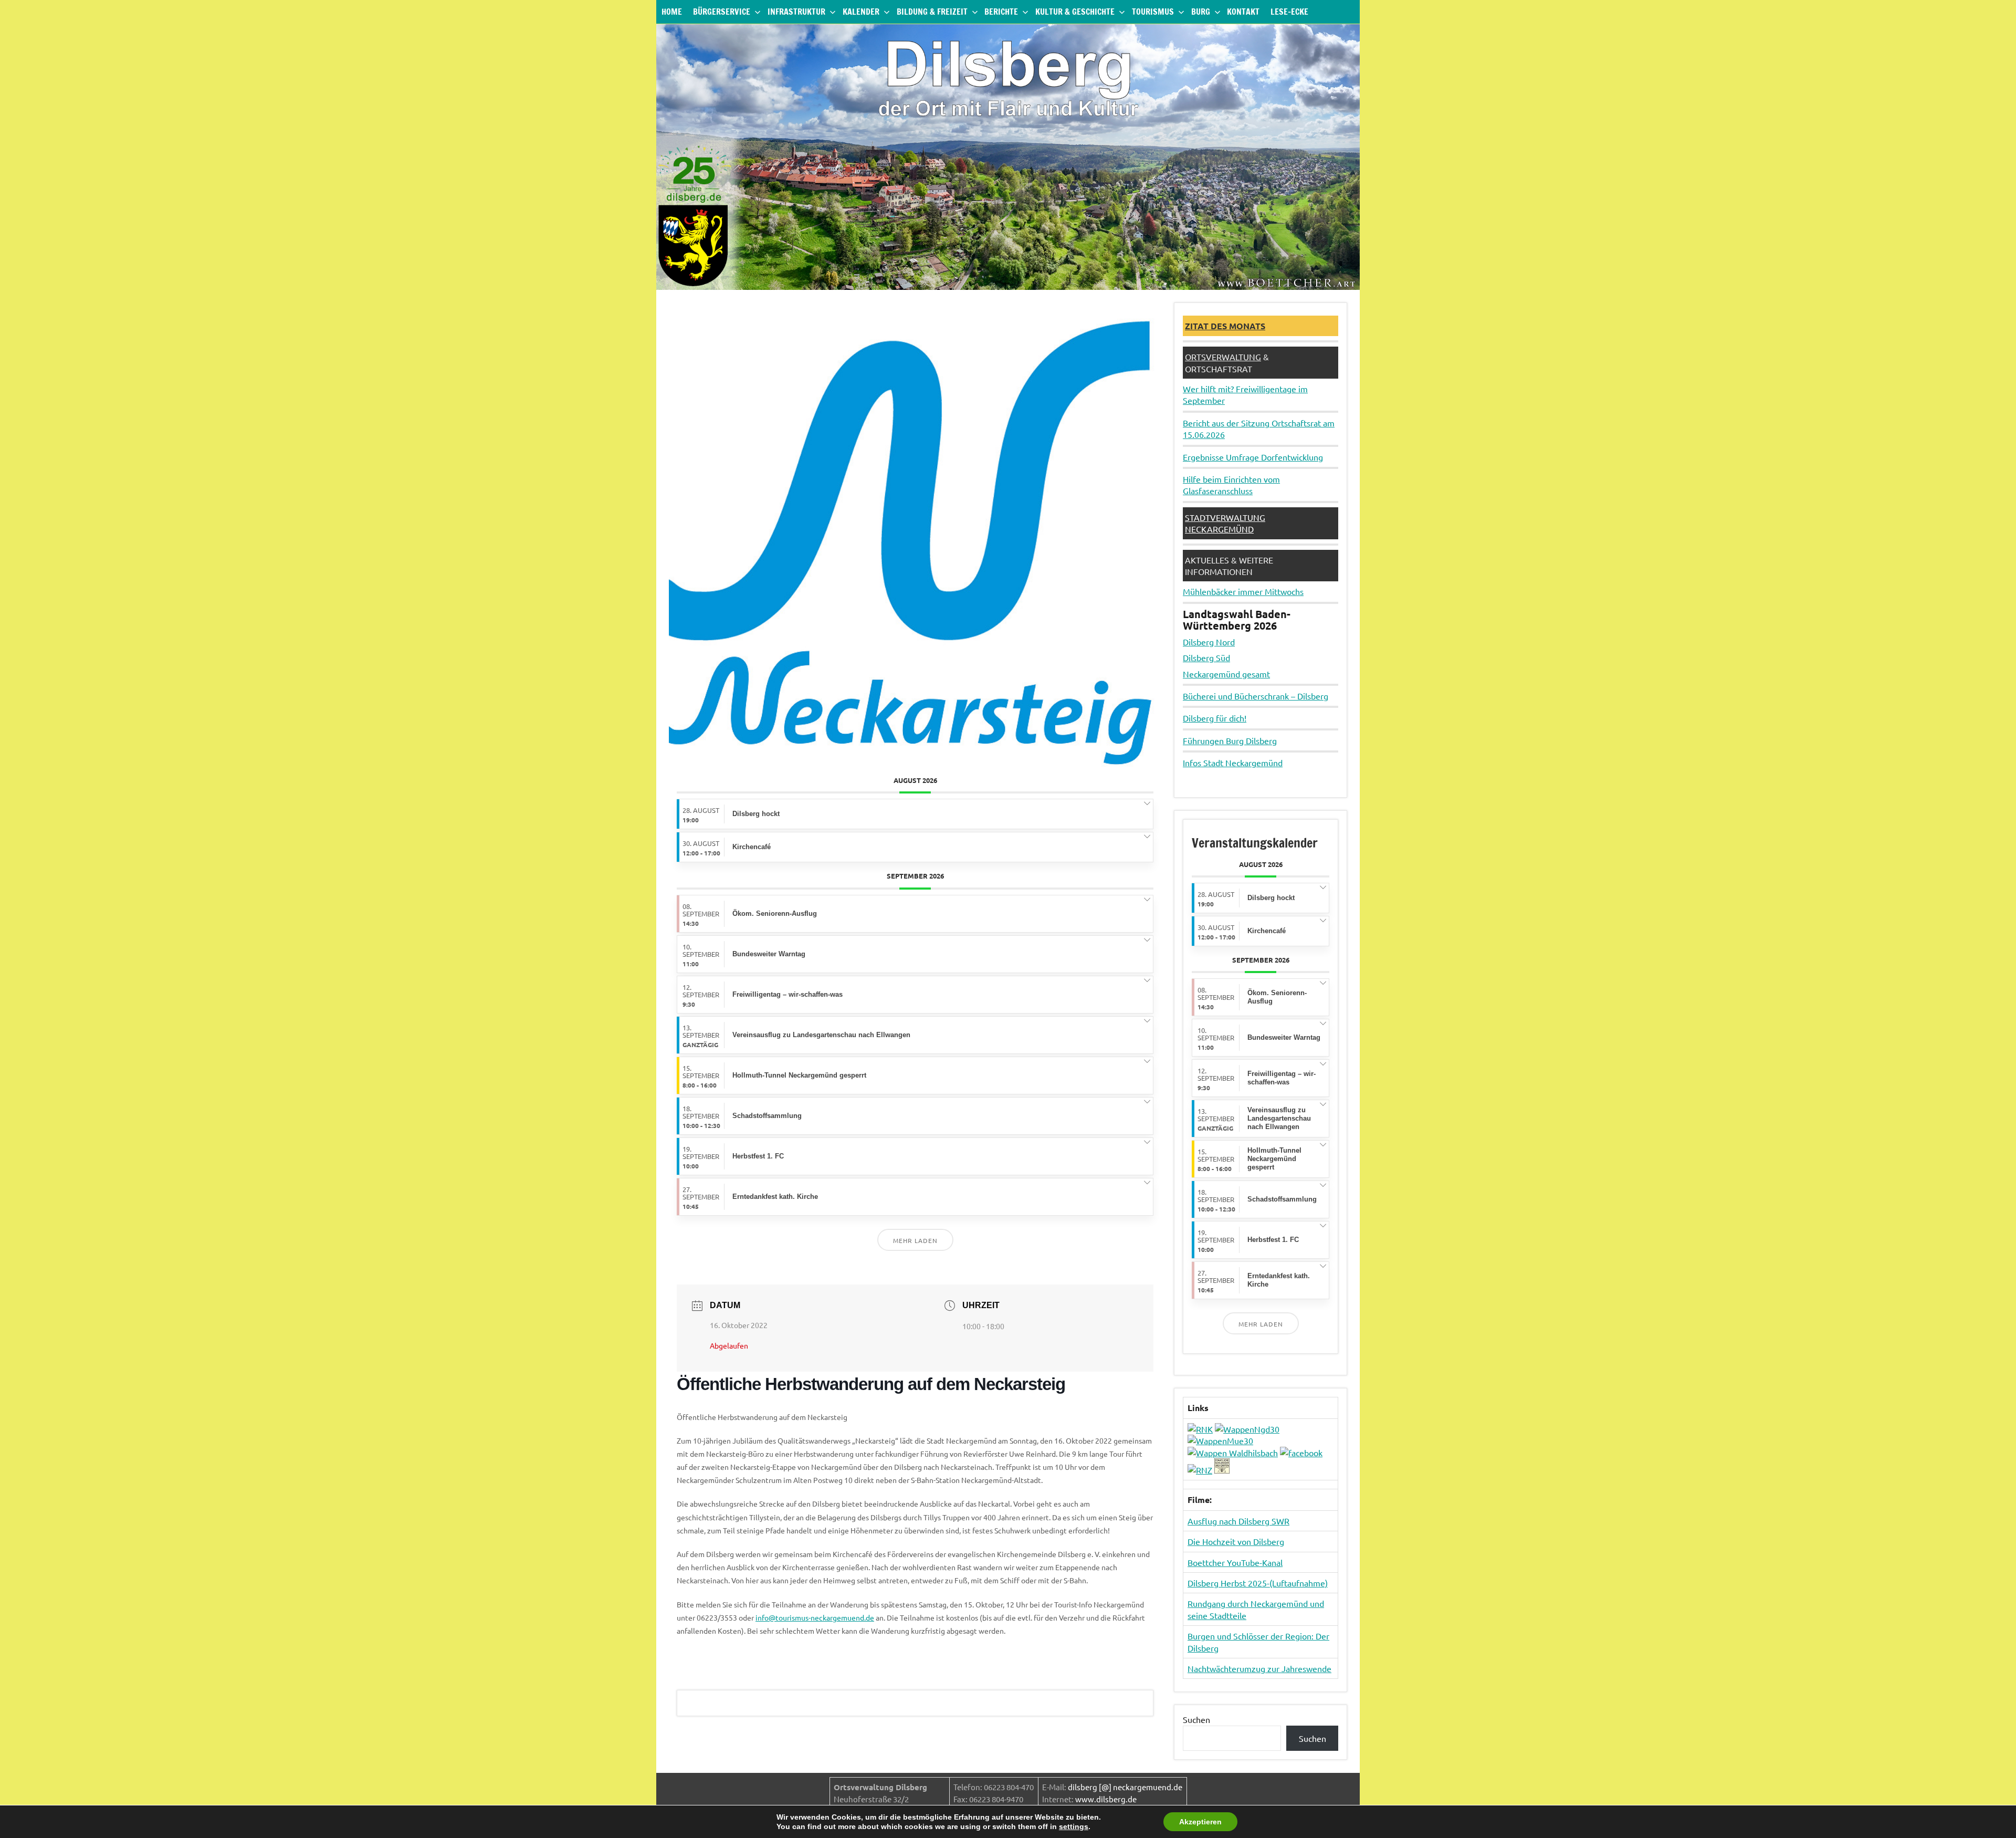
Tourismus (1153, 12)
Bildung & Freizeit (932, 12)
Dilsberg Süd (1206, 657)
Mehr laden (915, 1240)
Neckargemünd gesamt (1226, 674)
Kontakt (1243, 12)
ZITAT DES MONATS (1225, 326)
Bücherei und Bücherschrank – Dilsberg (1256, 696)
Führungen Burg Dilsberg (1230, 740)
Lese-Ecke (1289, 12)
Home (672, 12)
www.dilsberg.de (1106, 1799)
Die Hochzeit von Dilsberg (1236, 1541)
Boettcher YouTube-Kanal (1235, 1562)
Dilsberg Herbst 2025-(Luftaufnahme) (1258, 1583)
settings (1074, 1826)
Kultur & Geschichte (1075, 12)
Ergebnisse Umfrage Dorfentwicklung (1253, 457)
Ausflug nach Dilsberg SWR (1238, 1521)
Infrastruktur (796, 12)
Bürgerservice (722, 12)
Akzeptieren (1200, 1822)
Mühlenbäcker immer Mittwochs (1243, 591)
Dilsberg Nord (1209, 642)
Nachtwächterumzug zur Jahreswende (1259, 1668)
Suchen (1196, 1719)
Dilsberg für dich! (1215, 718)
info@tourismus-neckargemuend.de (815, 1617)
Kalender (861, 12)
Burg (1201, 12)
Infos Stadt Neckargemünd (1233, 763)
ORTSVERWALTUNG (1223, 357)
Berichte (1001, 12)
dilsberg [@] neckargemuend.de (1125, 1787)
